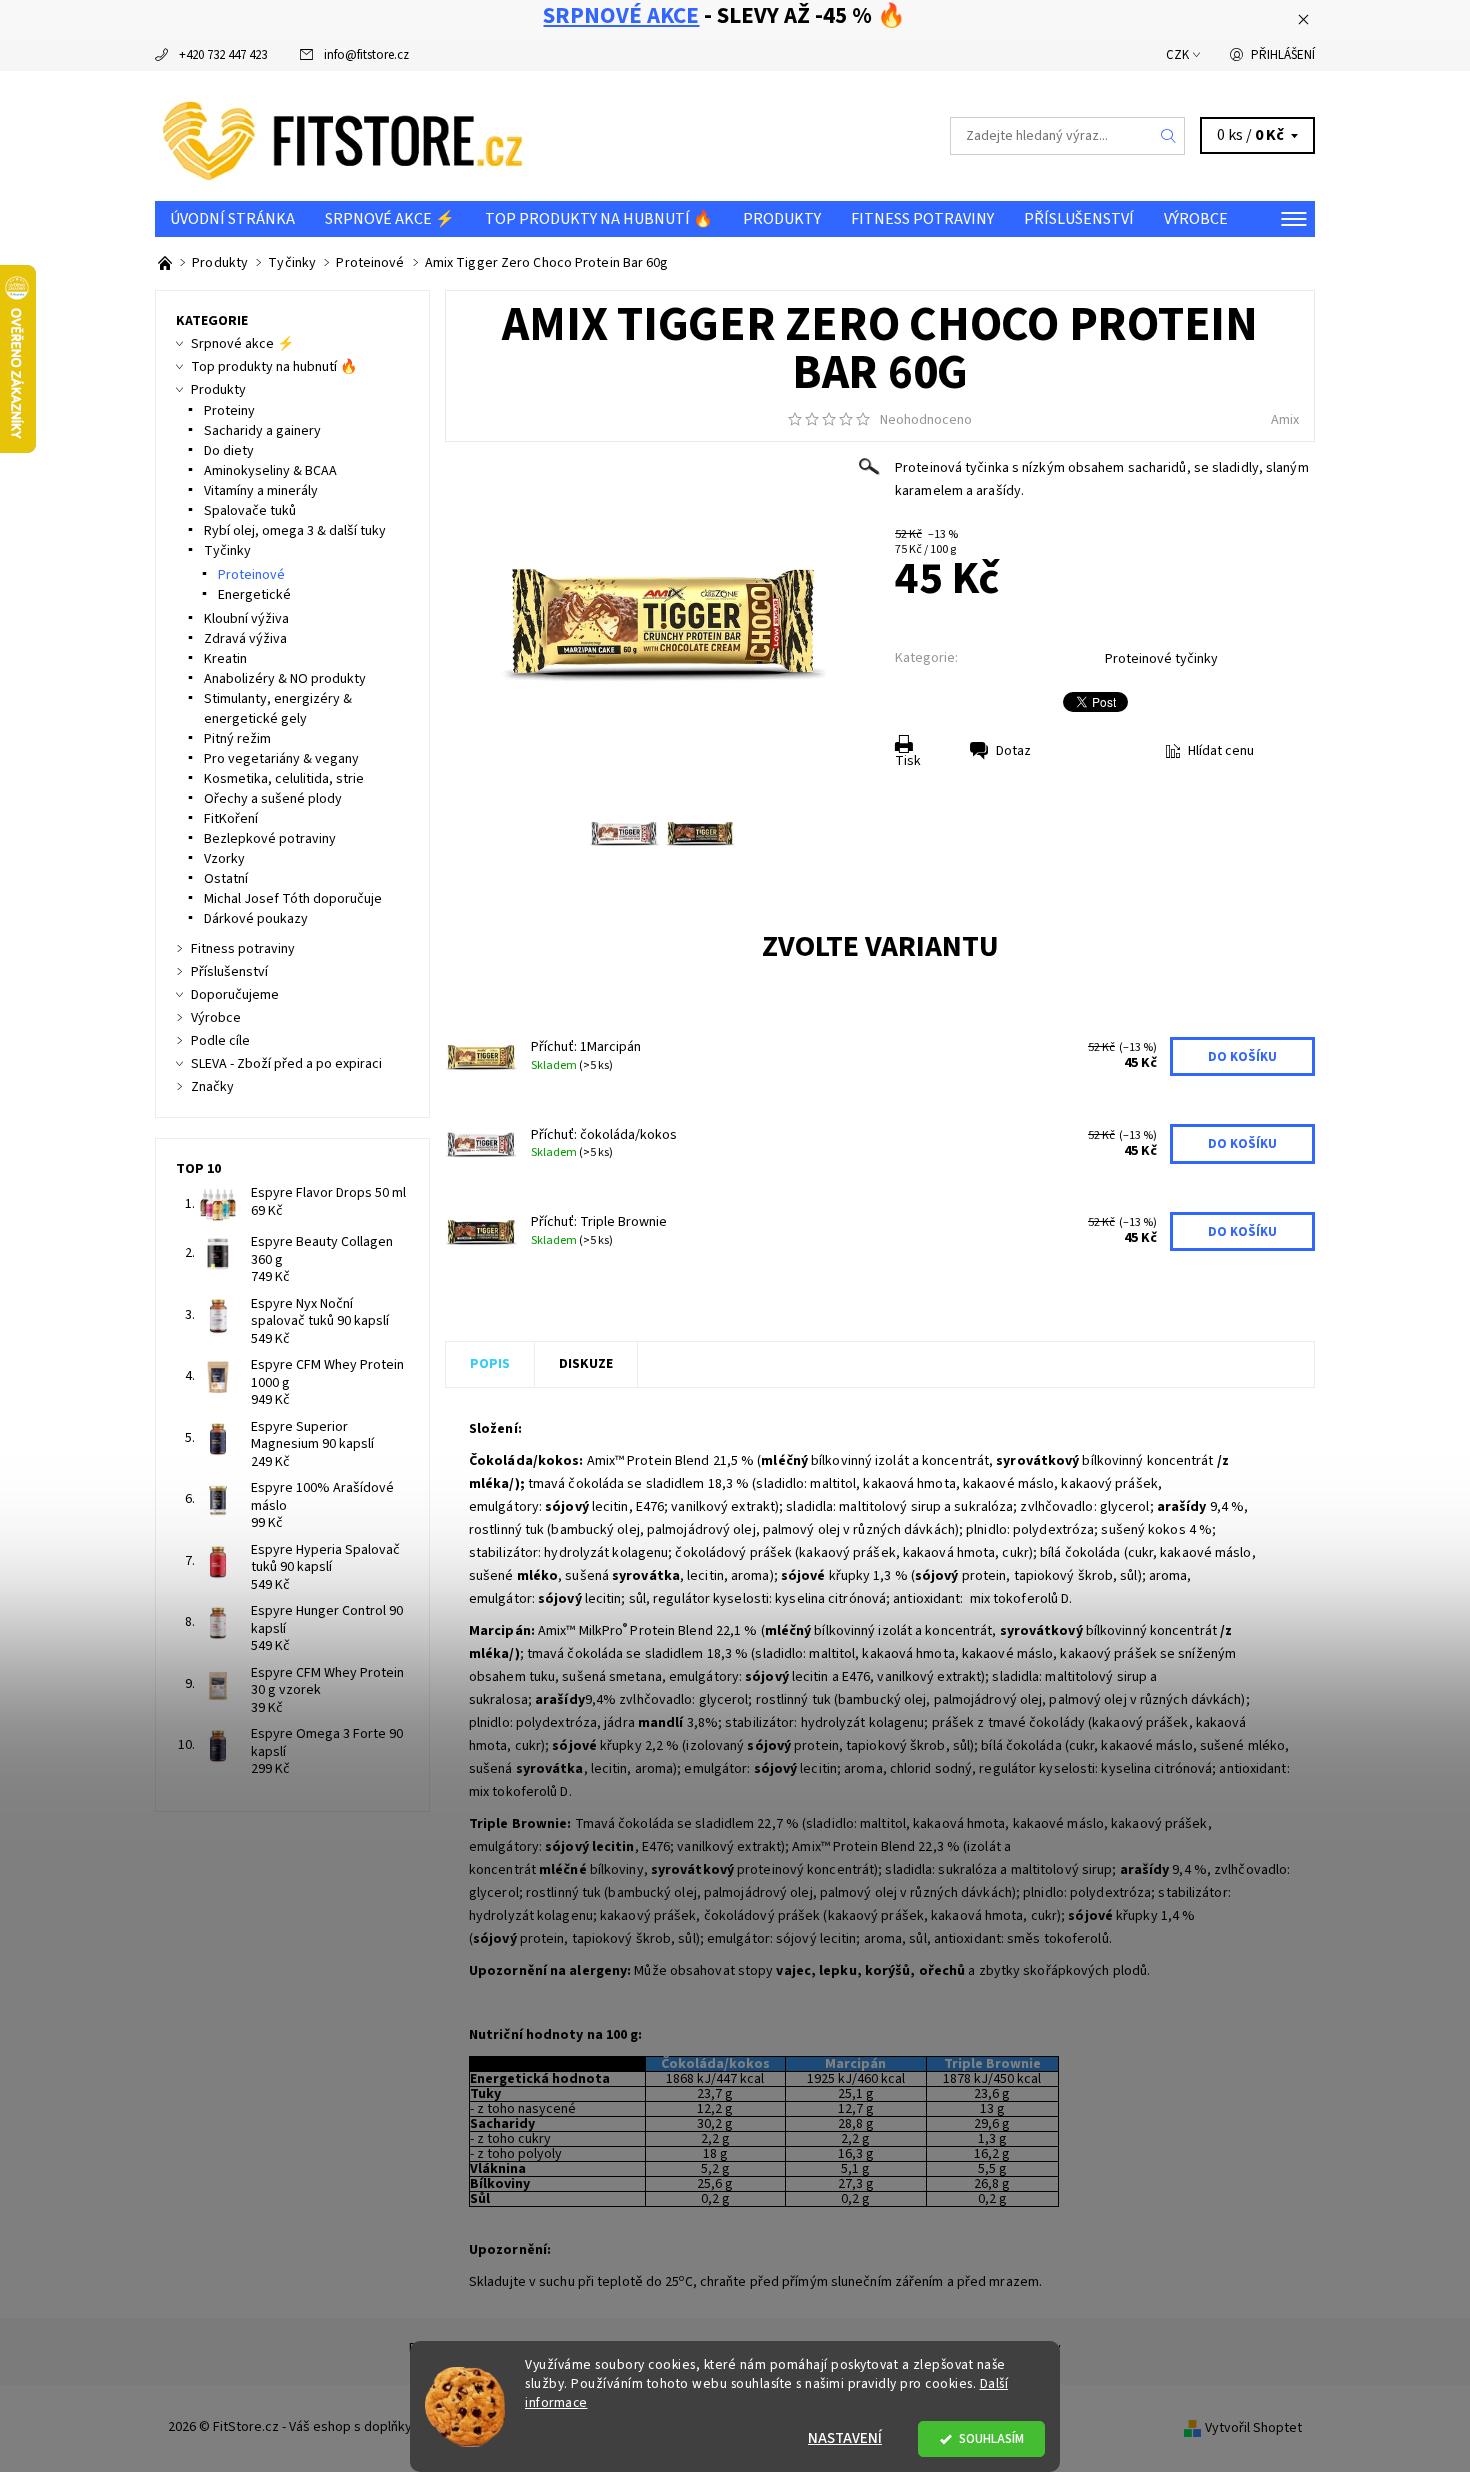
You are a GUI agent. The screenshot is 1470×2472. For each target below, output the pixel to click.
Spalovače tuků (250, 511)
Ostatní (226, 879)
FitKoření (231, 819)
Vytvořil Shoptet (1253, 2428)
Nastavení (845, 2438)
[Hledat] (1169, 136)
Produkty (782, 219)
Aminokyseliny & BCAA (270, 471)
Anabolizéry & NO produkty (285, 679)
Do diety (229, 451)
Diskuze (586, 1364)
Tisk (908, 761)
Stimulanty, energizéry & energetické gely (278, 709)
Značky (212, 1087)
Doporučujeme (235, 995)
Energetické (254, 595)
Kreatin (225, 659)
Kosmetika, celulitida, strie (284, 779)
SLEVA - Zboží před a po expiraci (286, 1064)
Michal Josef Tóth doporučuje (293, 899)
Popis (490, 1364)
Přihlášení (1283, 55)
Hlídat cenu (1221, 751)
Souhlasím (991, 2438)
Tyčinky (227, 551)
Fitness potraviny (922, 219)
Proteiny (229, 411)
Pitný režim (237, 739)
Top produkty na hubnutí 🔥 (599, 219)
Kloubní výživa (246, 619)
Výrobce (1196, 219)
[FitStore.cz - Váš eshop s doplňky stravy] (343, 135)
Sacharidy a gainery (262, 431)
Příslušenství (1079, 219)
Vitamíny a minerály (261, 491)
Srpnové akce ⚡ (390, 219)
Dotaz (1013, 751)
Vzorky (224, 859)
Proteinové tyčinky (1161, 659)
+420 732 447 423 (223, 55)
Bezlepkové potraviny (270, 839)
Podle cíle (220, 1041)
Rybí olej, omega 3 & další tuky (295, 531)
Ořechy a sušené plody (273, 799)
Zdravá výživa (245, 639)
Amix (1285, 420)
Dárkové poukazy (256, 919)
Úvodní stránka (232, 219)
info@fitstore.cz (366, 55)
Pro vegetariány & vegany (281, 759)
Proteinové (251, 575)
